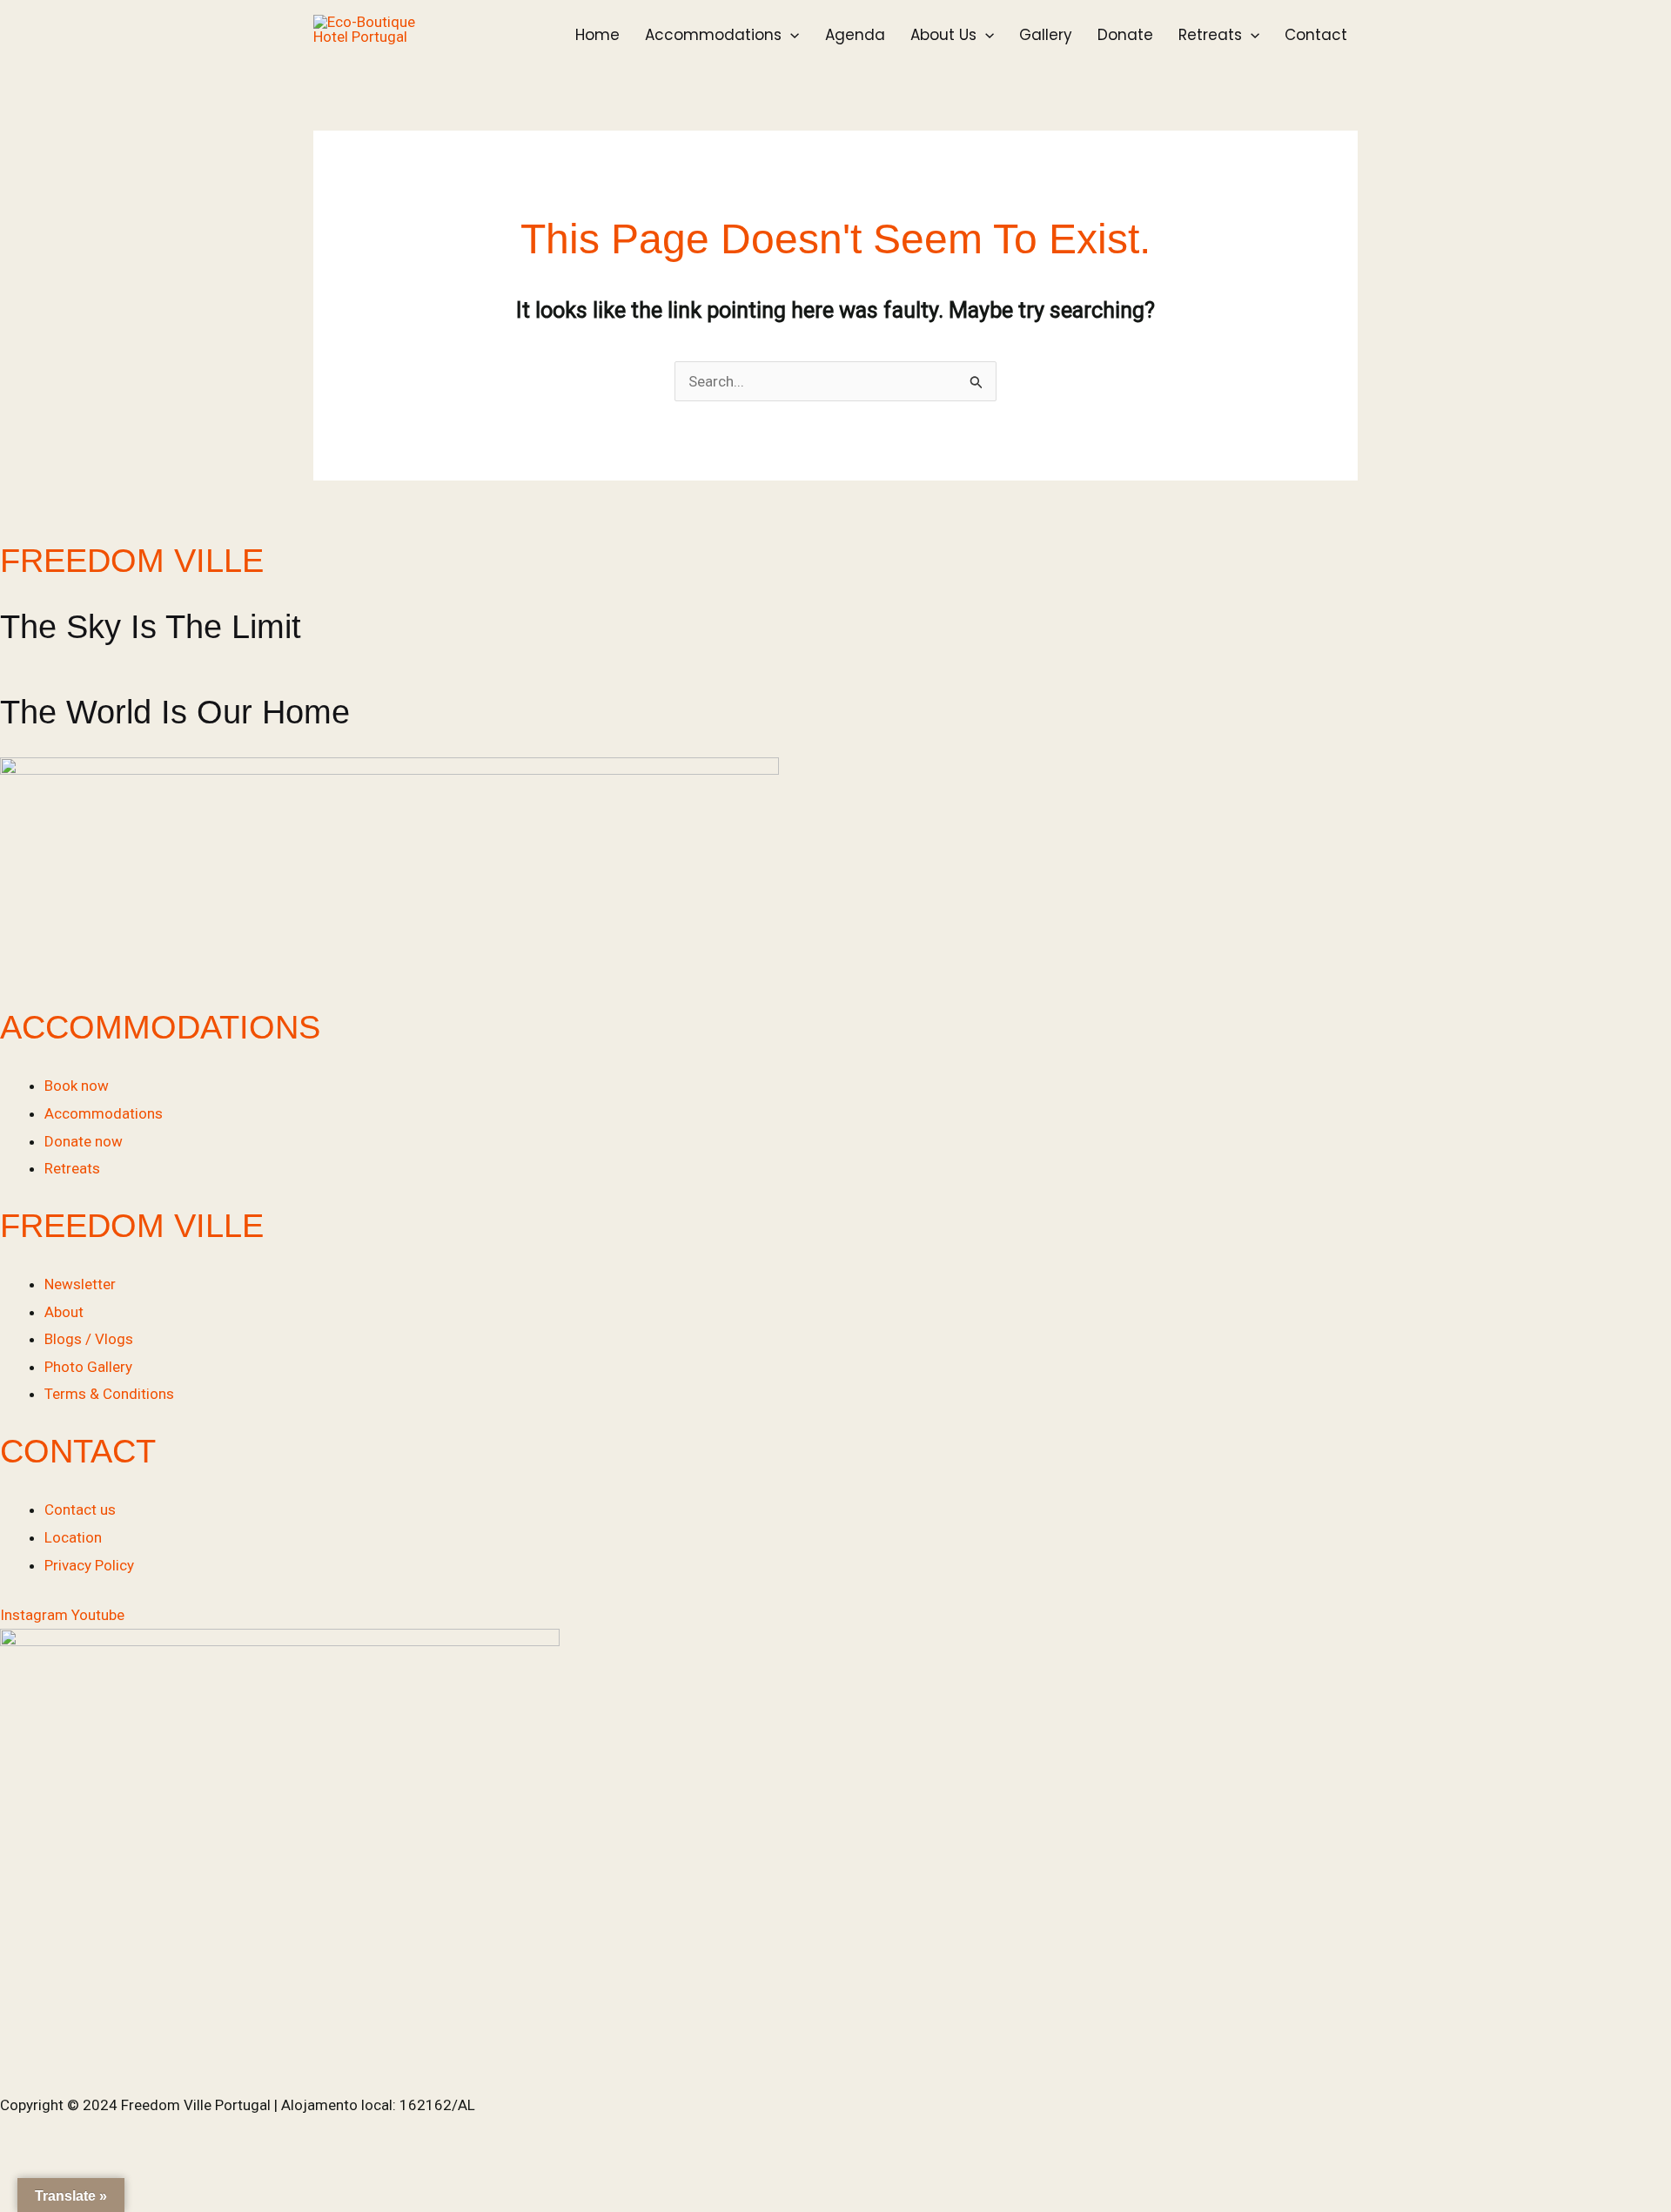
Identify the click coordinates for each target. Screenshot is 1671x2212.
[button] (790, 35)
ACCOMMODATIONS (160, 1027)
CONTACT (78, 1451)
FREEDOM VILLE (132, 561)
